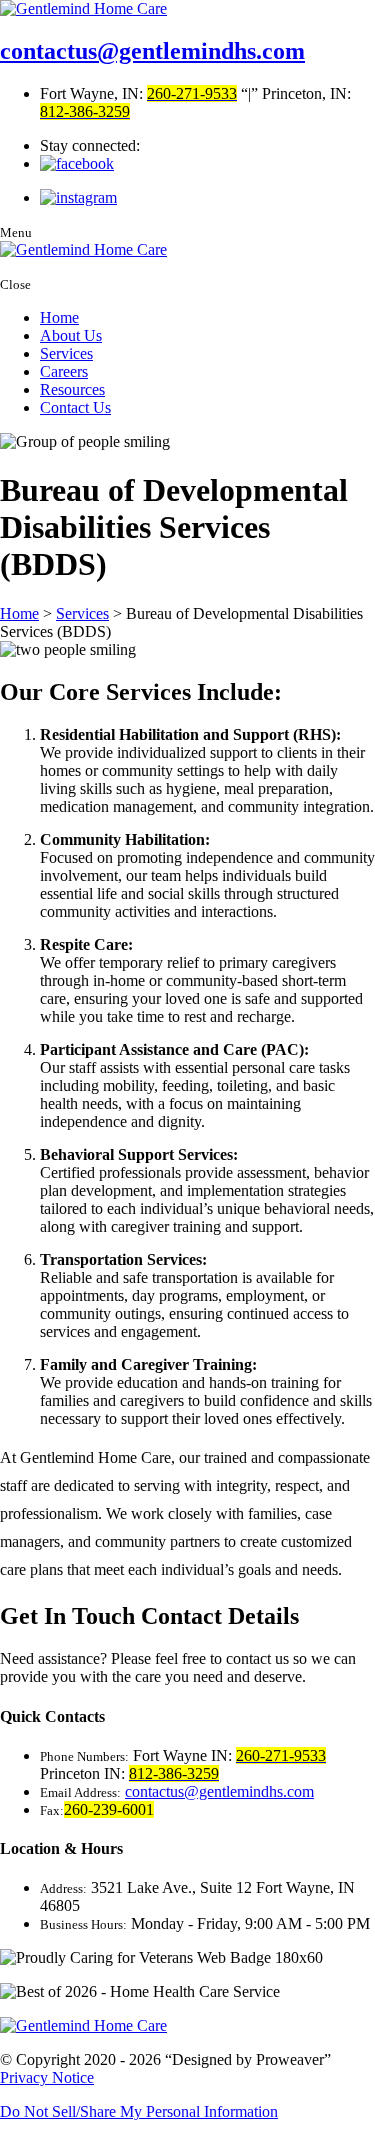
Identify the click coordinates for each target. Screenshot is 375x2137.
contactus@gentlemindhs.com (152, 51)
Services (66, 353)
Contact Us (75, 407)
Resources (72, 389)
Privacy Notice (47, 2077)
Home (59, 317)
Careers (64, 371)
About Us (71, 335)
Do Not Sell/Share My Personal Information (139, 2111)
